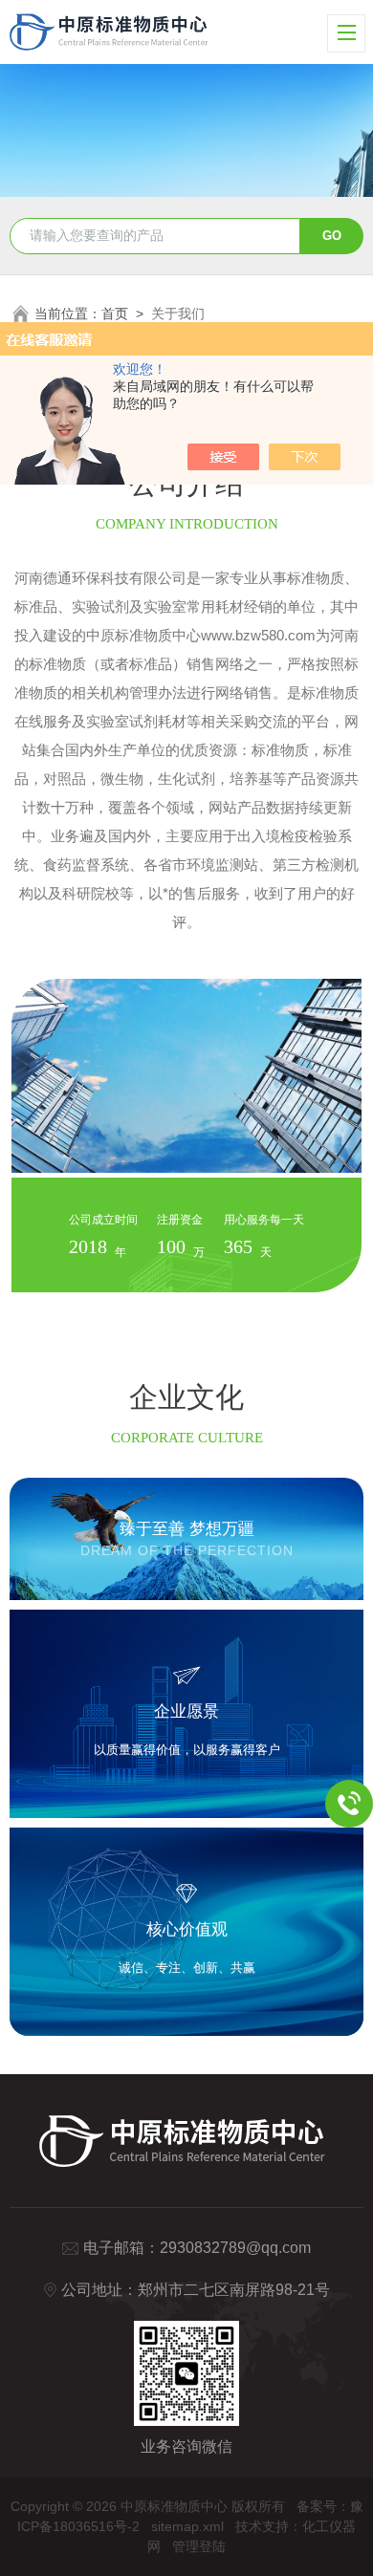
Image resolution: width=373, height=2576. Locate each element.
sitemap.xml (187, 2526)
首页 (115, 314)
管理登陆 (199, 2546)
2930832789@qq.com (235, 2248)
